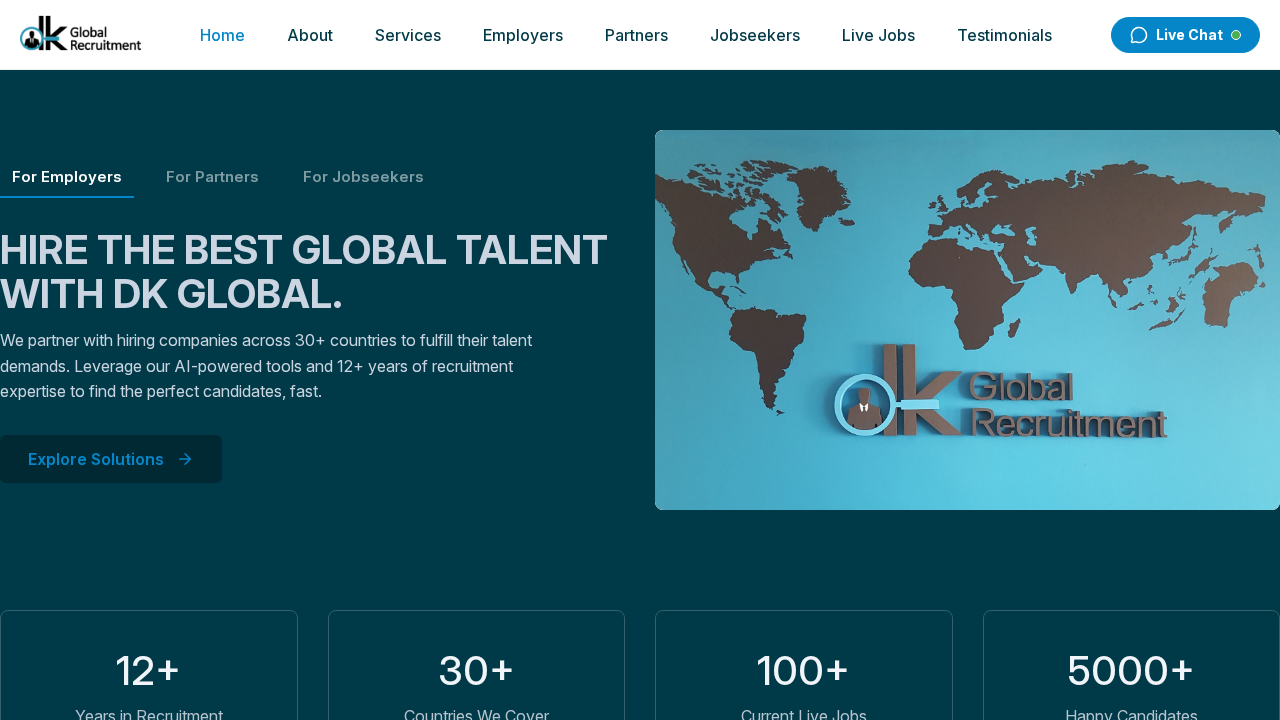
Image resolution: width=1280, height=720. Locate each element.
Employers (523, 35)
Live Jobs (878, 35)
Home (222, 35)
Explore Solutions (96, 459)
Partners (636, 35)
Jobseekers (755, 35)
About (310, 35)
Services (408, 35)
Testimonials (1004, 35)
